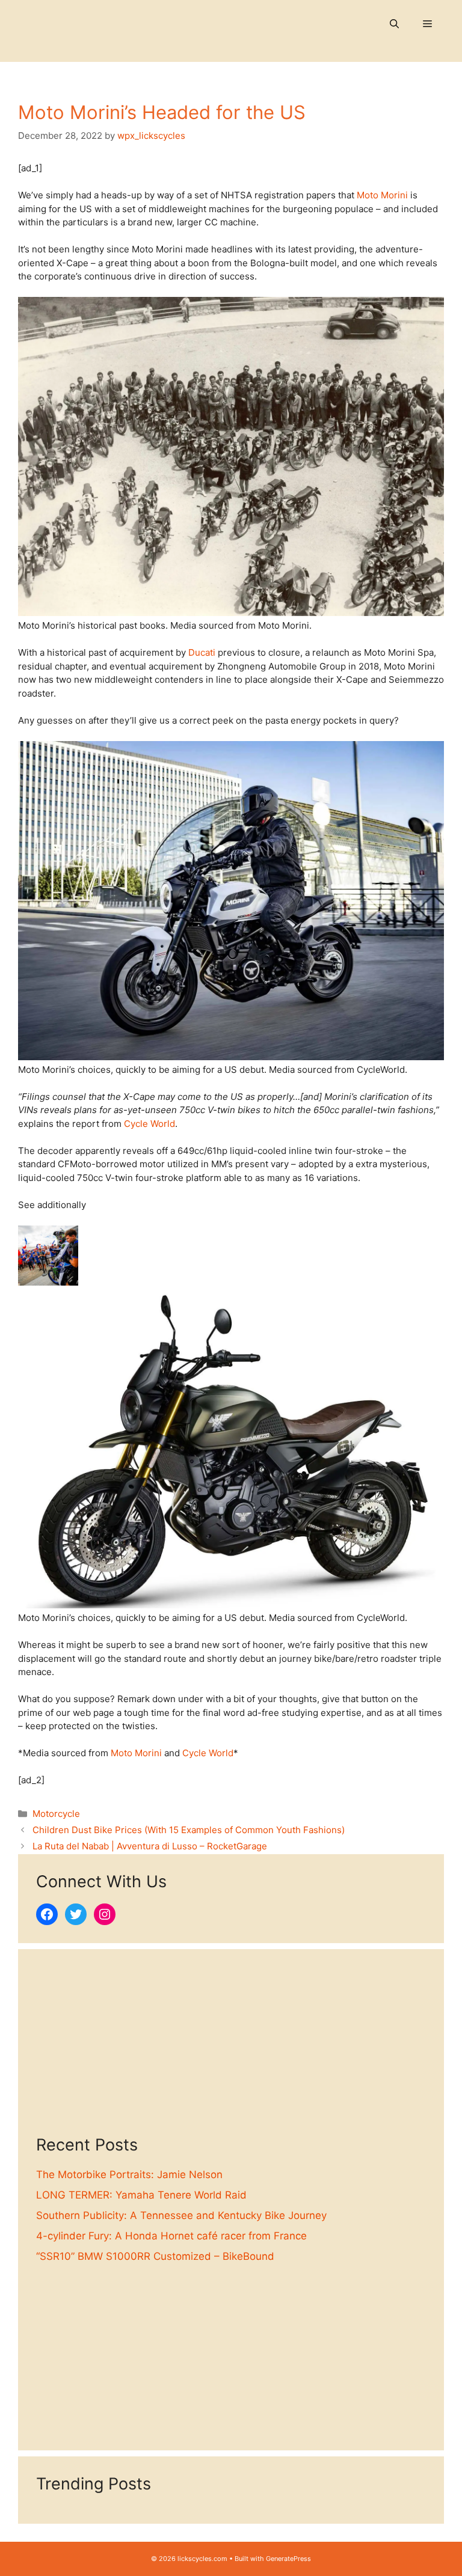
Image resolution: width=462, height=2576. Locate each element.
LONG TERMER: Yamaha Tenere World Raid (141, 2195)
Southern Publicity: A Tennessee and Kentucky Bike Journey (181, 2215)
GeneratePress (288, 2559)
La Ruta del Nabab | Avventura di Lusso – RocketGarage (150, 1846)
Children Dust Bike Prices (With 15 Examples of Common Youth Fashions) (189, 1830)
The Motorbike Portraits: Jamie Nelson (129, 2175)
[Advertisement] (231, 2051)
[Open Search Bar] (394, 24)
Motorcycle (56, 1814)
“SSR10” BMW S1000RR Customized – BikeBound (155, 2256)
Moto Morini (382, 195)
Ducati (202, 652)
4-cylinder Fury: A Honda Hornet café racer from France (171, 2236)
